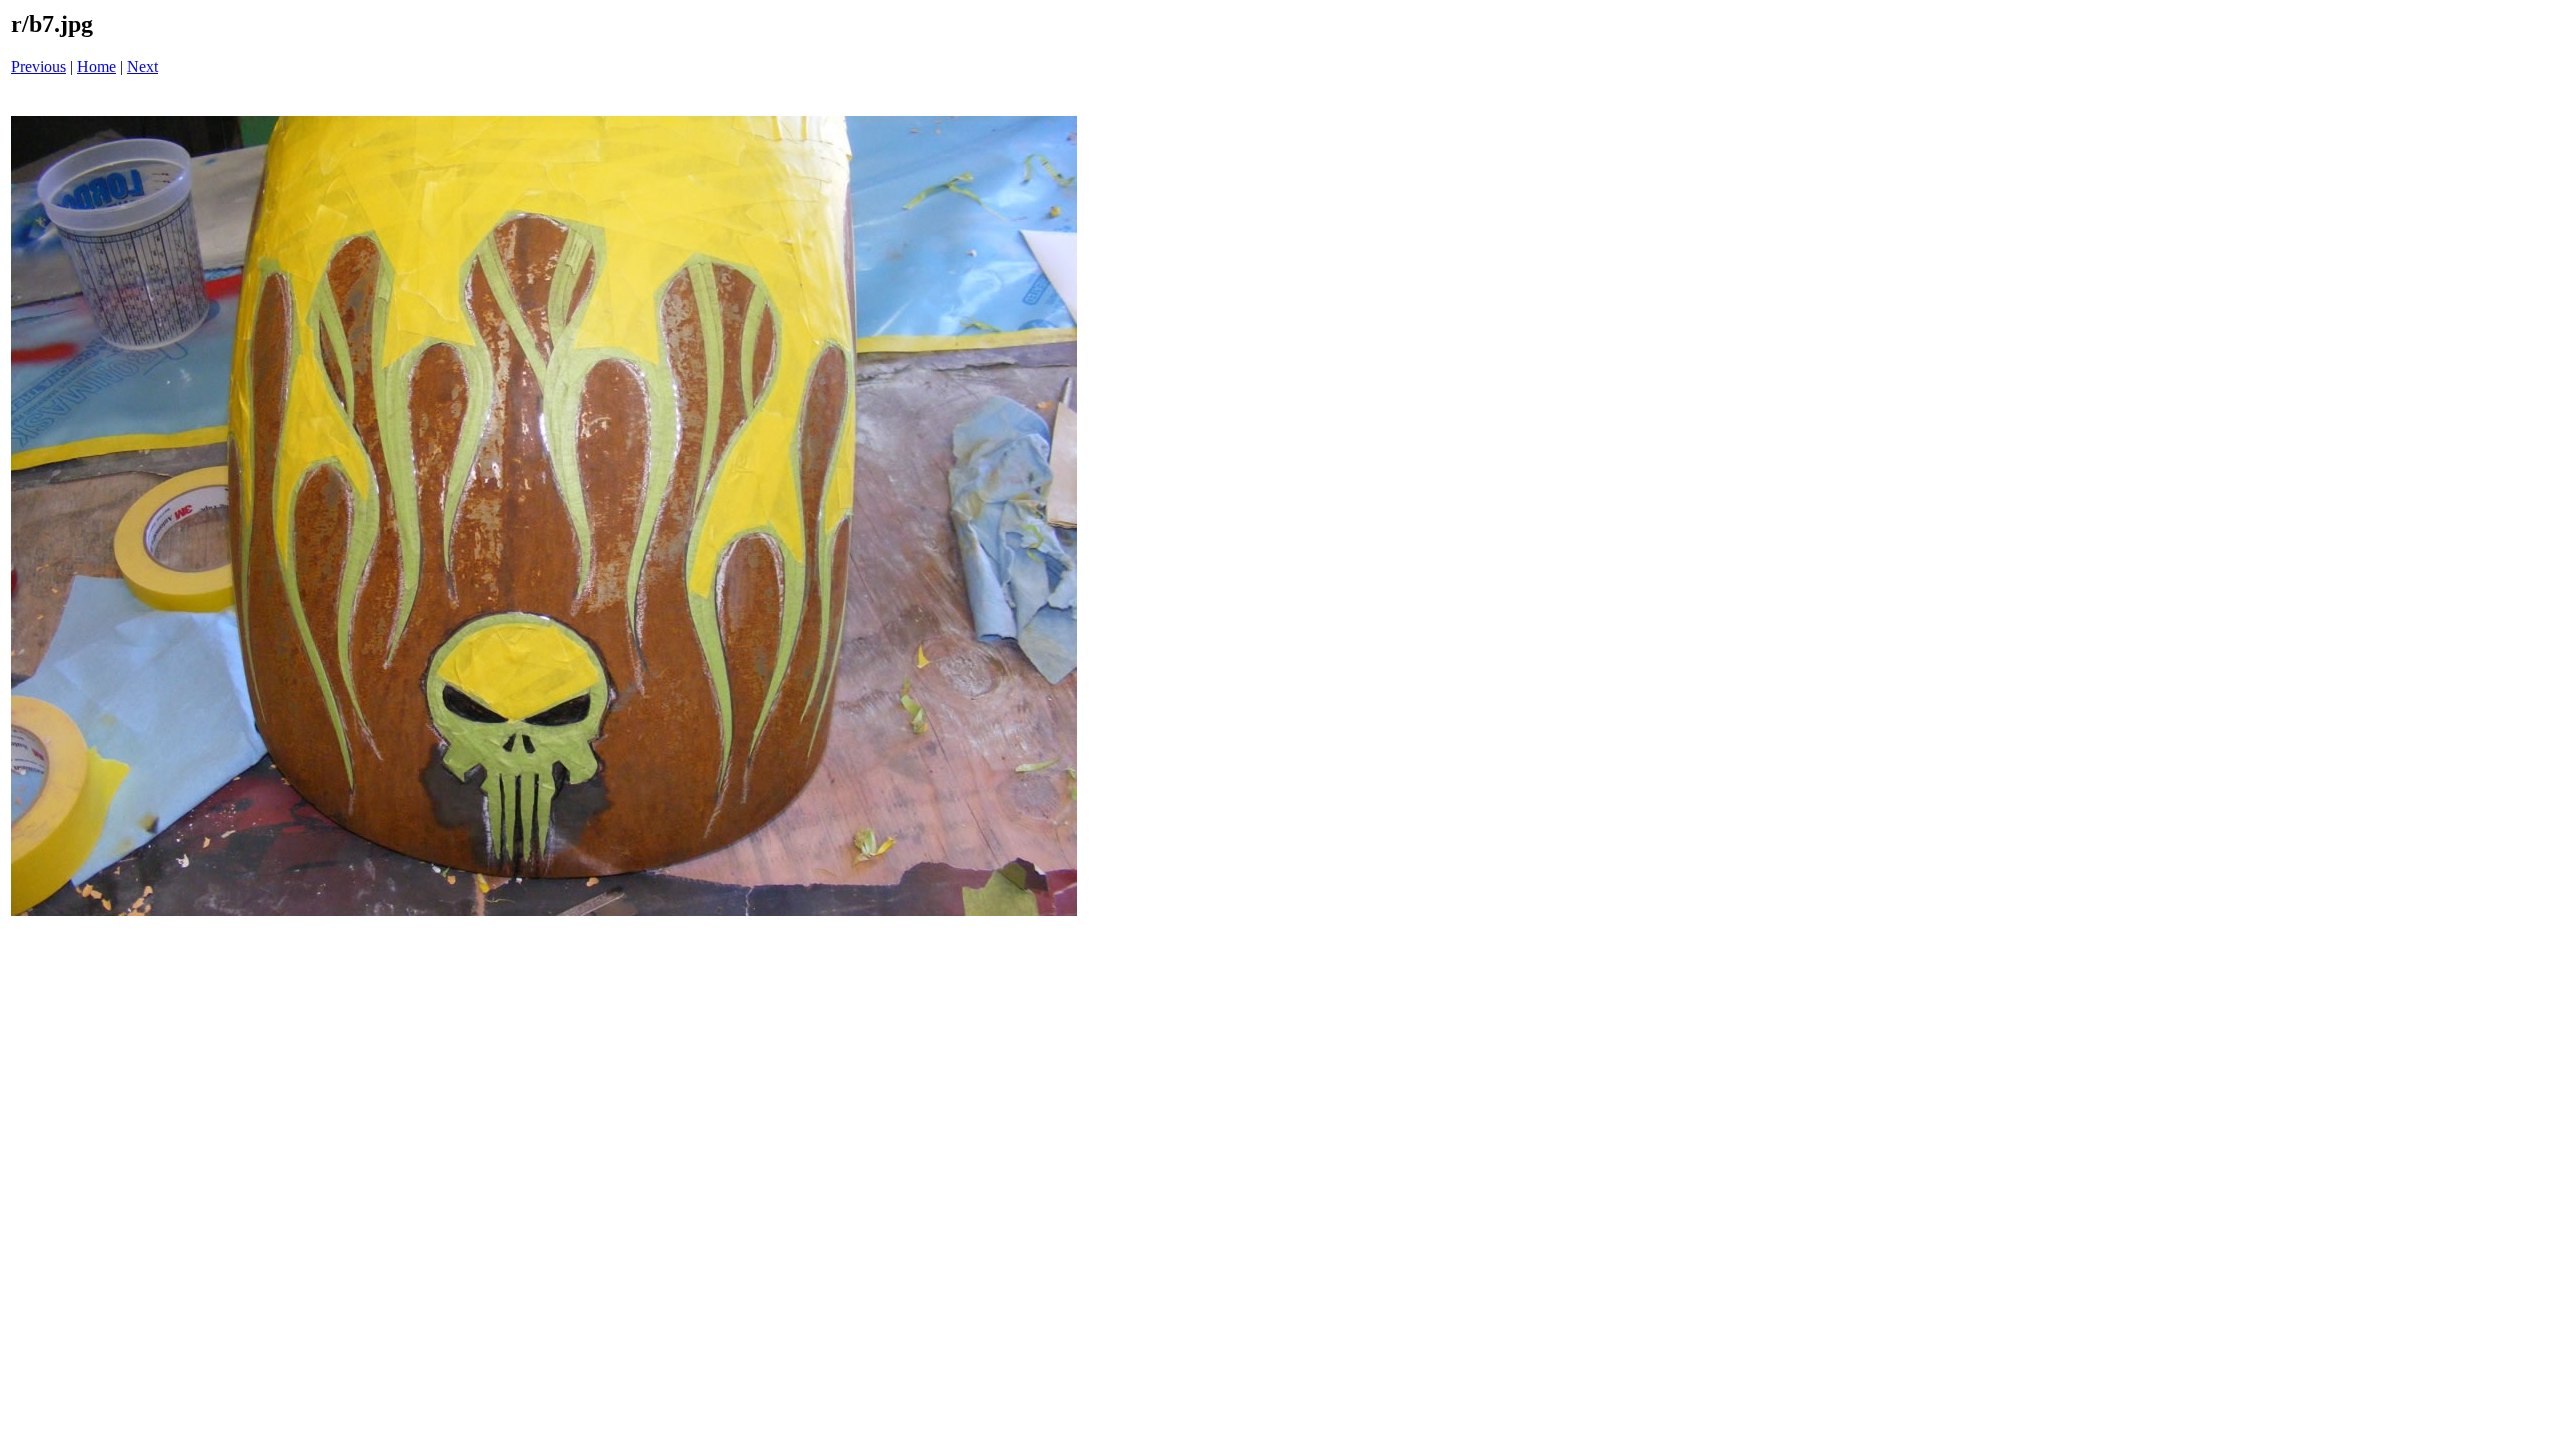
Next (142, 66)
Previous (38, 66)
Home (96, 66)
